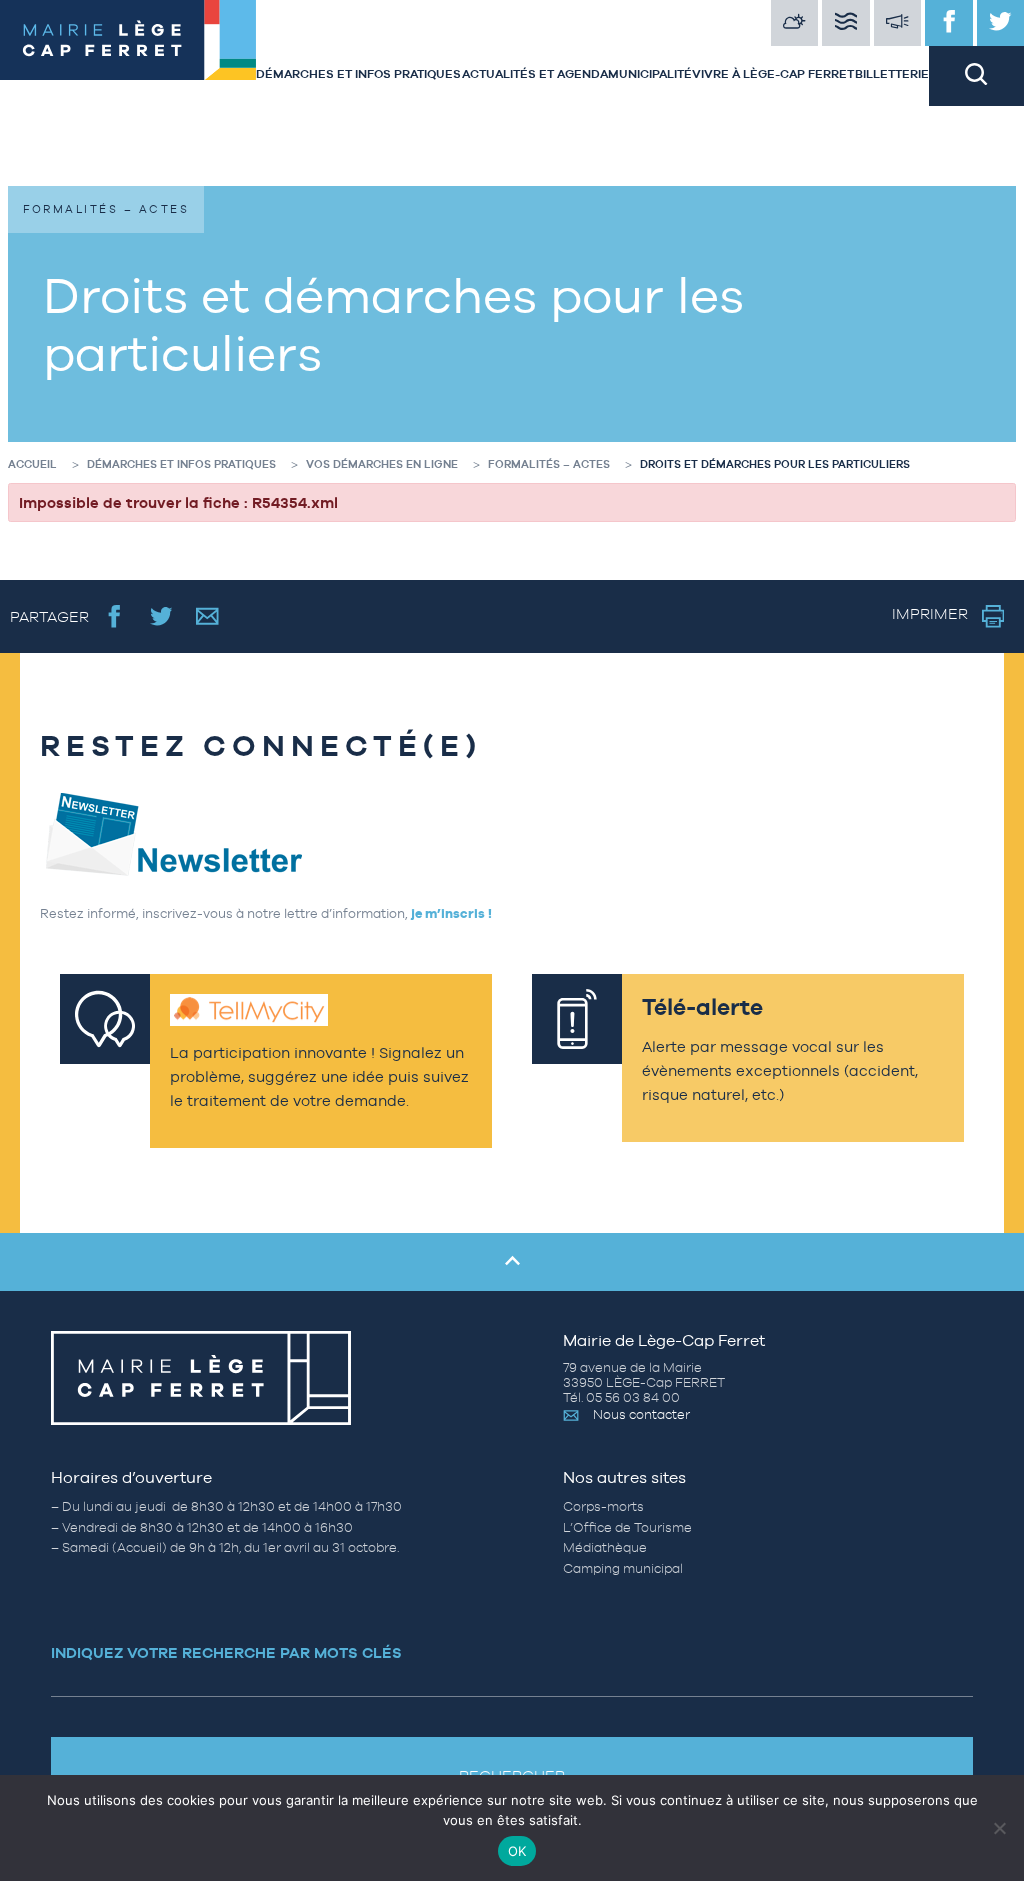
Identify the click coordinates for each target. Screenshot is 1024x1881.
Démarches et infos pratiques (358, 74)
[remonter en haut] (512, 1262)
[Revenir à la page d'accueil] (128, 53)
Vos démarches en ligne (382, 464)
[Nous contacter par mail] (207, 616)
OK (517, 1851)
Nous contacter (641, 1414)
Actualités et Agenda (535, 74)
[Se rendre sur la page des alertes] (898, 23)
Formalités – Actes (549, 464)
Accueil (32, 464)
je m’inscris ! (451, 913)
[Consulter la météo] (795, 23)
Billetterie (892, 74)
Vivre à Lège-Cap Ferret (773, 74)
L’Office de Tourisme (627, 1527)
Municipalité (650, 74)
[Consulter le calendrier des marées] (846, 23)
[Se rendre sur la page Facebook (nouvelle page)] (114, 616)
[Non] (999, 1828)
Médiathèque (605, 1547)
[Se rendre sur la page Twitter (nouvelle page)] (161, 616)
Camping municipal (623, 1568)
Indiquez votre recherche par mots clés (226, 1652)
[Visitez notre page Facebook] (949, 23)
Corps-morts (603, 1506)
